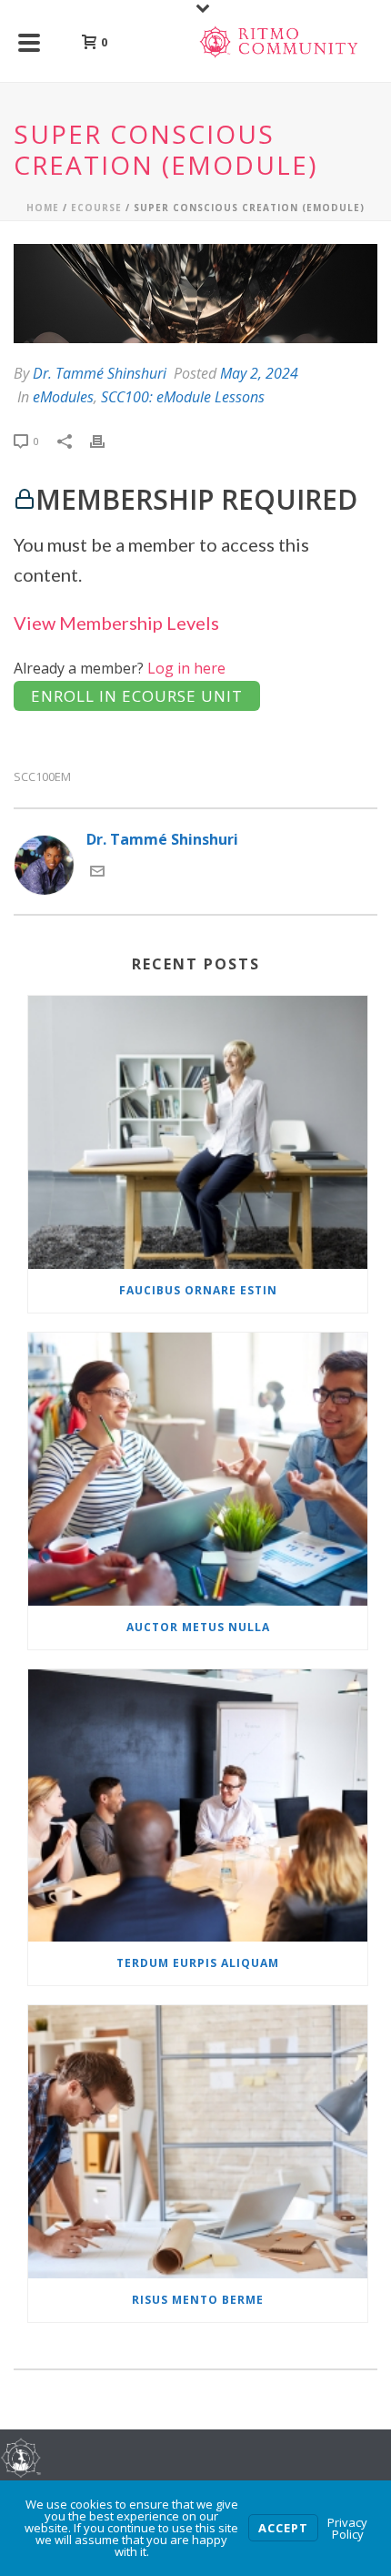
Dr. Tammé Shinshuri (100, 373)
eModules (63, 397)
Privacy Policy (347, 2528)
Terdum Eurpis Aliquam (198, 1963)
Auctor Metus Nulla (198, 1627)
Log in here (186, 668)
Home (43, 208)
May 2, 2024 (259, 373)
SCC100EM (42, 777)
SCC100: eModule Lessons (183, 397)
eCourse (96, 208)
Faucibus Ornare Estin (198, 1290)
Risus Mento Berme (198, 2300)
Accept (283, 2528)
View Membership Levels (116, 623)
